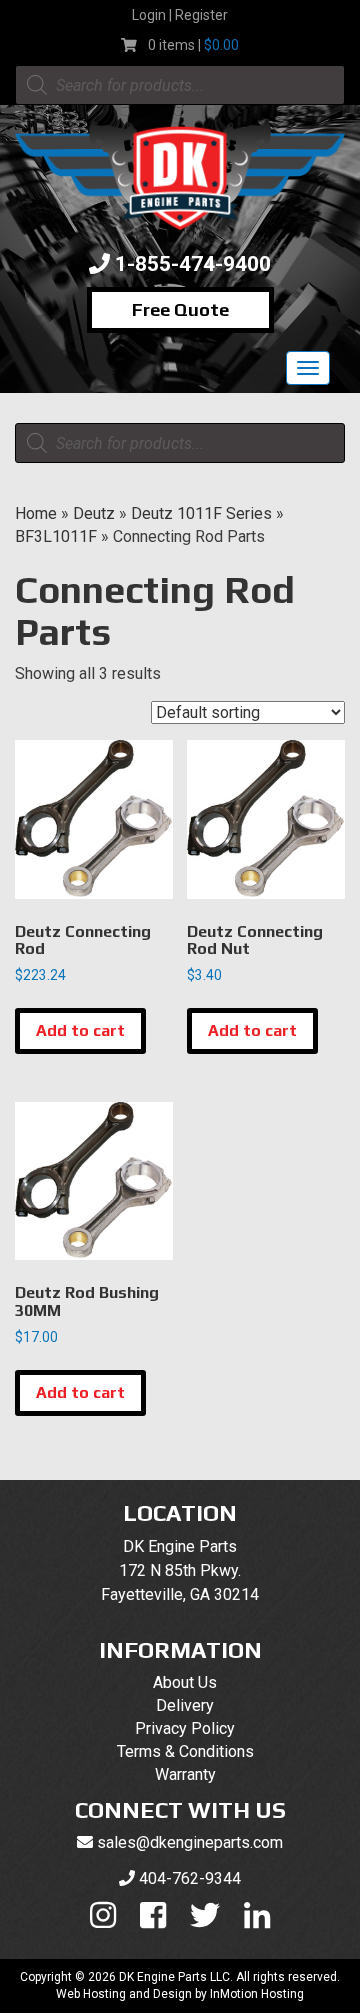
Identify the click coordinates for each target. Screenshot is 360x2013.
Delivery (185, 1705)
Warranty (185, 1774)
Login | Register (180, 15)
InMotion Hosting (257, 1994)
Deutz (94, 513)
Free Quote (180, 309)
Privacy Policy (185, 1728)
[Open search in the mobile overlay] (180, 85)
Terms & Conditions (185, 1751)
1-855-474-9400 (193, 264)
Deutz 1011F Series (201, 513)
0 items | (193, 45)
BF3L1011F (56, 536)
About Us (185, 1682)
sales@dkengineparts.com (190, 1842)
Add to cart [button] (80, 1030)
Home (36, 513)
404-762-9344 (190, 1878)
